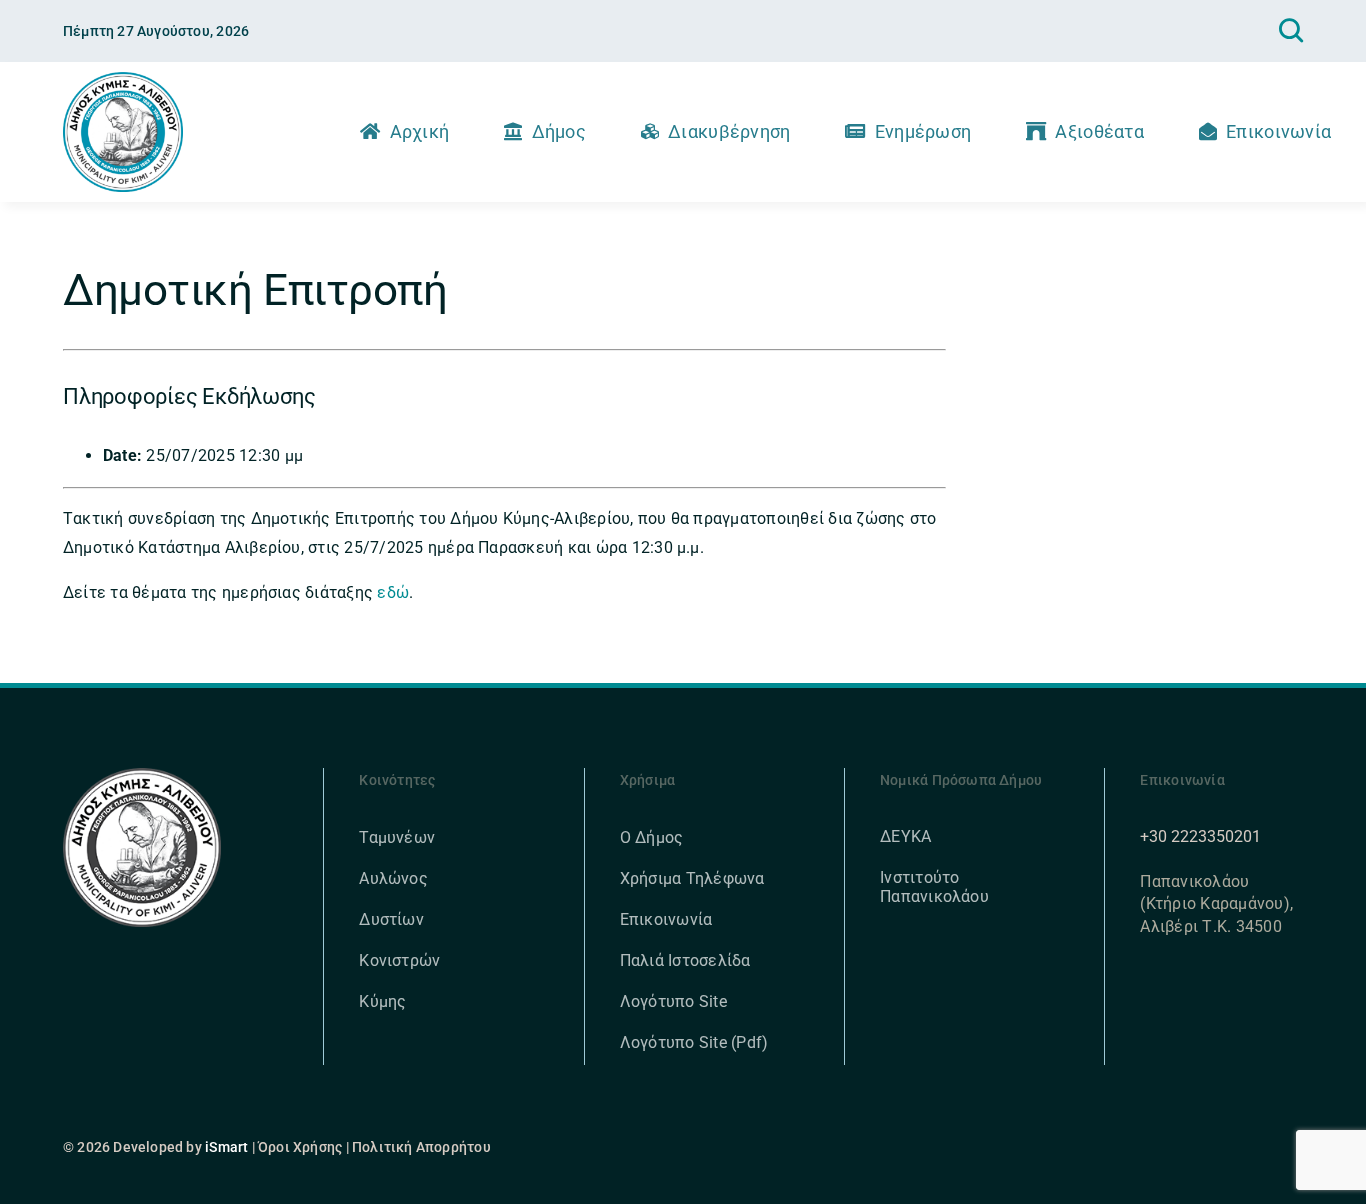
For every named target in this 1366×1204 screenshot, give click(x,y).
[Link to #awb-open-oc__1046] (1291, 31)
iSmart (226, 1147)
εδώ (393, 592)
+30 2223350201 (1200, 836)
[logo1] (123, 79)
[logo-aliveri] (142, 775)
